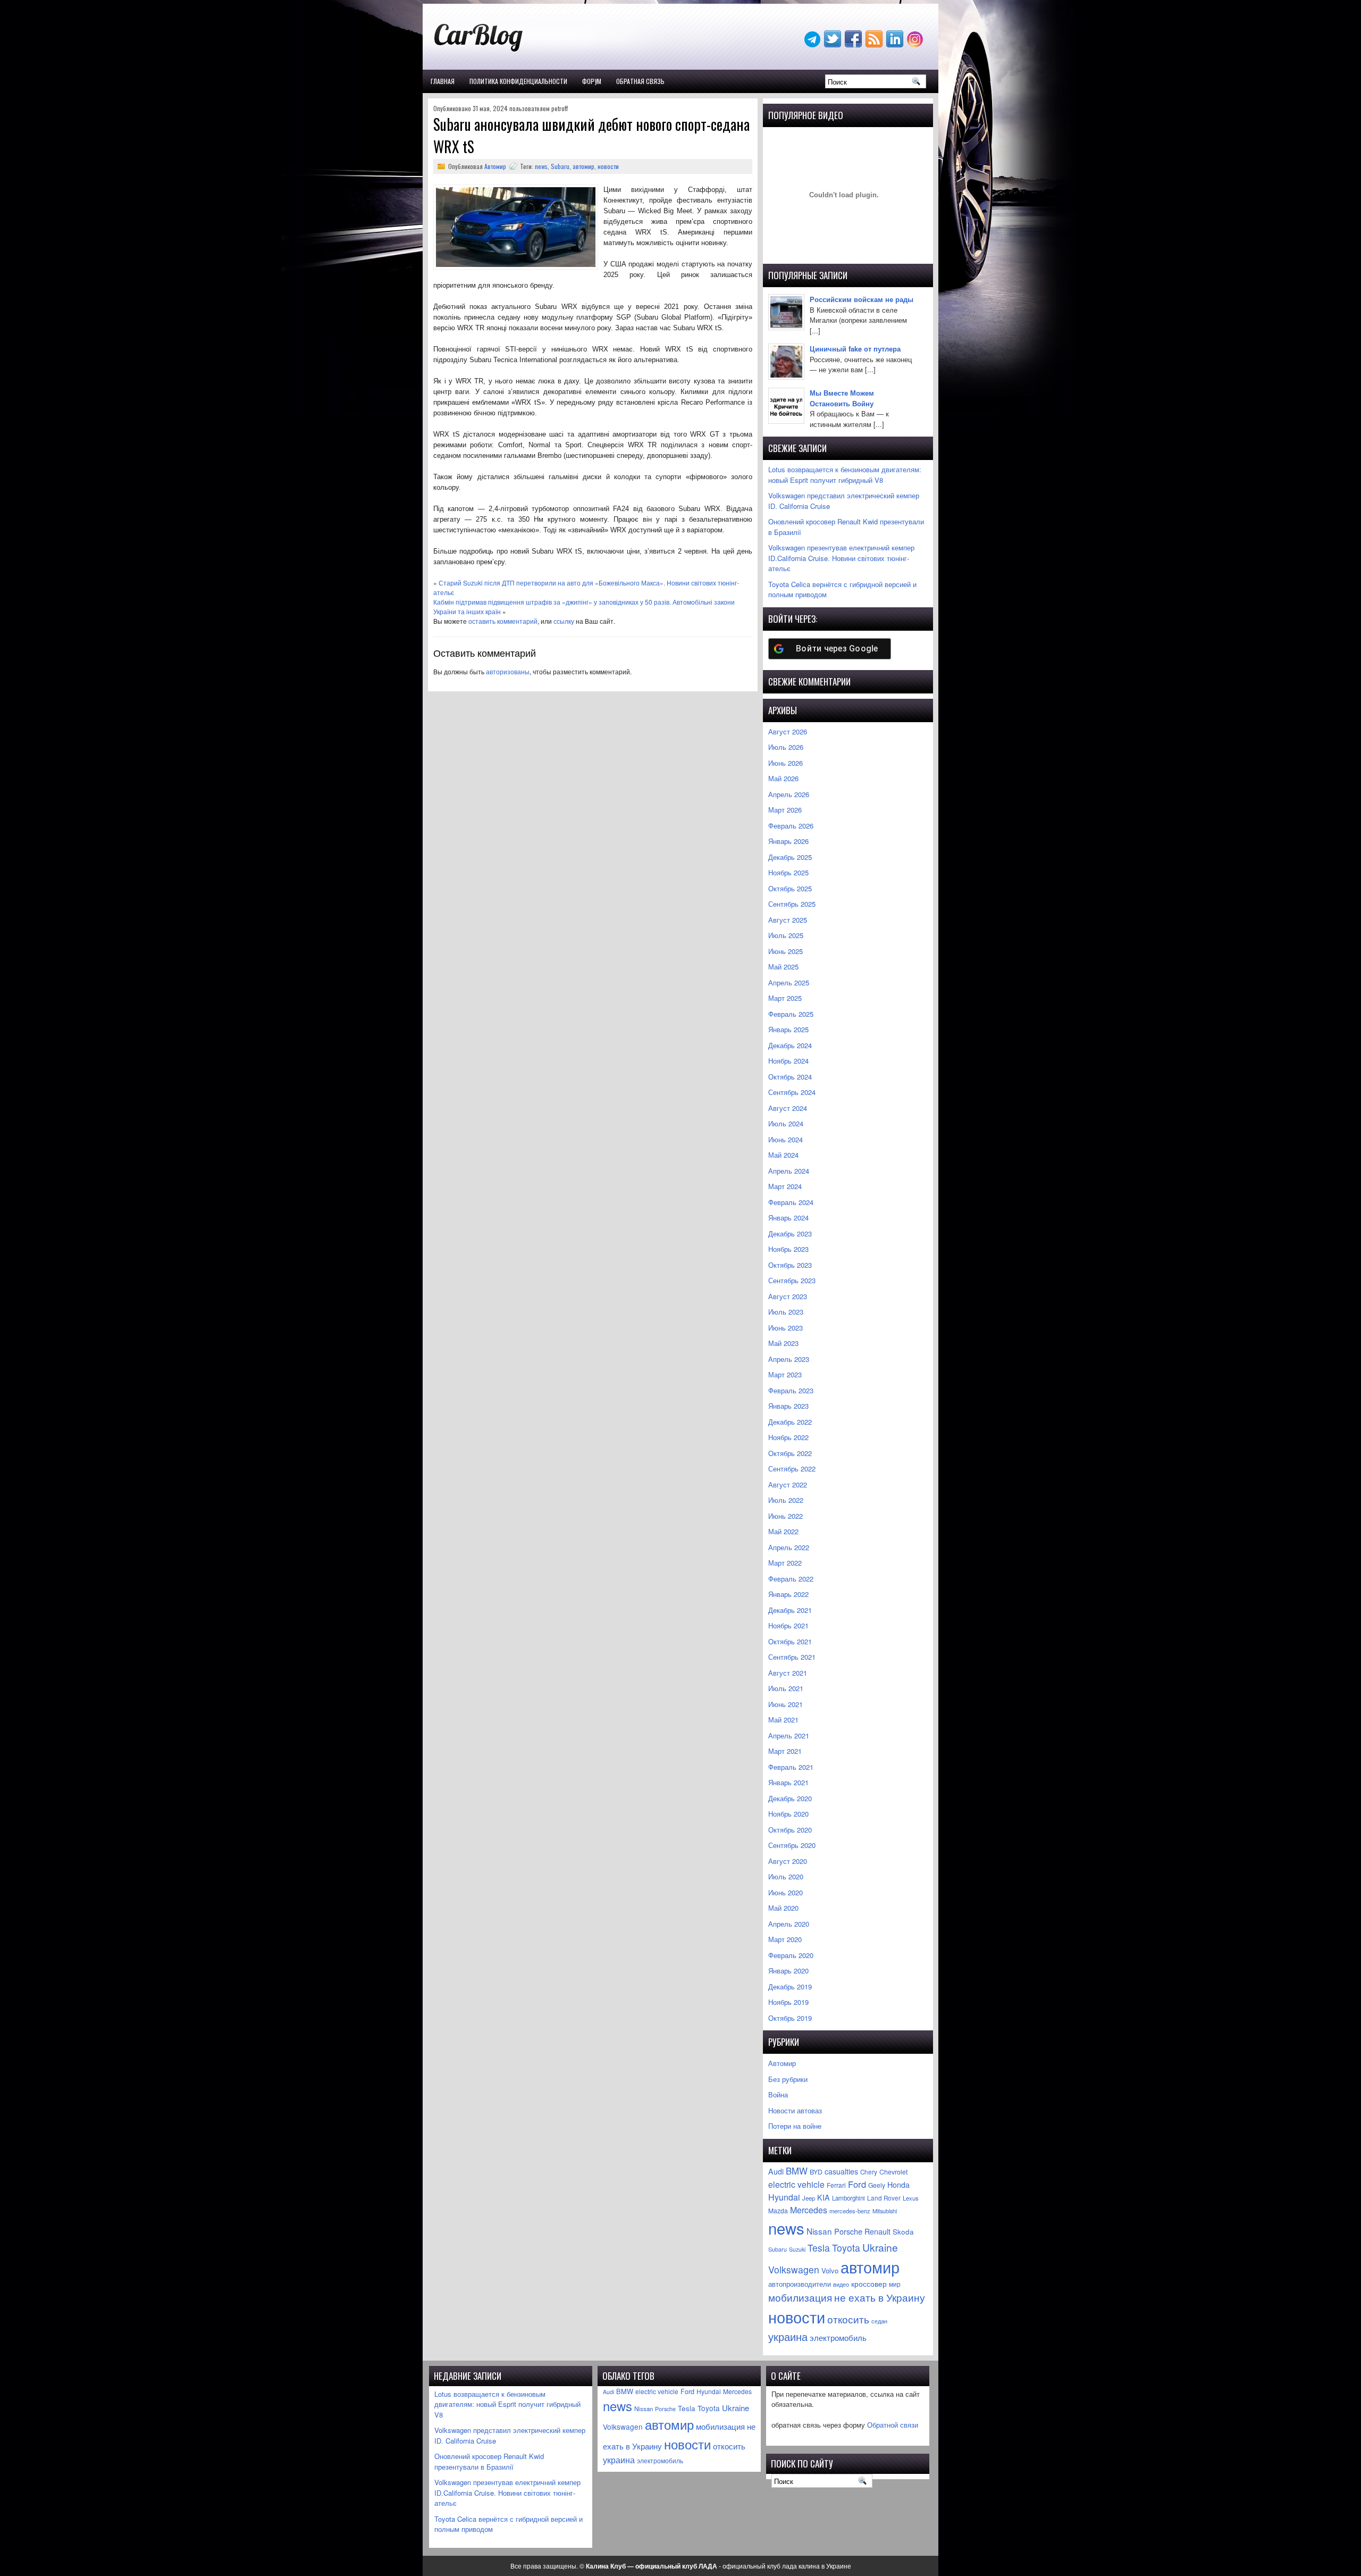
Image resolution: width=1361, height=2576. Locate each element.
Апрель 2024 (789, 1171)
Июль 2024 (786, 1123)
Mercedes (809, 2210)
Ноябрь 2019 (788, 2002)
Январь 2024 (788, 1218)
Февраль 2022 (791, 1579)
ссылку (564, 621)
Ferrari (836, 2185)
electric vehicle (796, 2184)
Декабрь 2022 (790, 1422)
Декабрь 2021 (790, 1610)
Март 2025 (785, 998)
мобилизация (800, 2297)
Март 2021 (785, 1751)
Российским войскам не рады (862, 299)
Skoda (903, 2231)
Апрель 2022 (789, 1547)
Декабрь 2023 (790, 1233)
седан (879, 2321)
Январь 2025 (788, 1029)
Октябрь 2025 (790, 888)
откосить (848, 2319)
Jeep (809, 2198)
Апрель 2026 (789, 794)
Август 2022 (788, 1484)
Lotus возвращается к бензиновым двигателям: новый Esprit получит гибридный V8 (845, 475)
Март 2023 (785, 1374)
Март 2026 (785, 810)
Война (778, 2094)
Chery (869, 2172)
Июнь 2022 (785, 1516)
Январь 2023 (788, 1406)
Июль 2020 (786, 1876)
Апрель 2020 (789, 1924)
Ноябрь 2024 (788, 1061)
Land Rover (884, 2198)
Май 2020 (783, 1908)
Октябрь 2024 (790, 1077)
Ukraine (880, 2247)
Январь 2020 (788, 1971)
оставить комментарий (503, 621)
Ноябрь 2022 (788, 1437)
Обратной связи (893, 2425)
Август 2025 (788, 920)
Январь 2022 (788, 1594)
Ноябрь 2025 (788, 872)
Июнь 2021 (785, 1704)
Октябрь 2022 (790, 1453)
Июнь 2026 (785, 763)
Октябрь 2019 (790, 2018)
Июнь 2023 (785, 1328)
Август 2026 (788, 731)
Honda (898, 2185)
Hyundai (784, 2197)
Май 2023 (783, 1343)
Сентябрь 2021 (792, 1657)
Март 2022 (785, 1563)
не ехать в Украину (880, 2297)
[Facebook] (854, 44)
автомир (583, 166)
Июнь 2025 (785, 951)
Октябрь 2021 (790, 1641)
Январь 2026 (788, 841)
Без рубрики (788, 2079)
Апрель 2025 (789, 982)
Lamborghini (848, 2198)
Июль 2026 (786, 747)
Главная (443, 81)
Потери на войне (795, 2126)
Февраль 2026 (791, 826)
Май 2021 (783, 1720)
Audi (776, 2171)
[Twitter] (834, 44)
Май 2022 (783, 1531)
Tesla (819, 2248)
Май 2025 (783, 967)
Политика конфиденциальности (518, 81)
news (541, 166)
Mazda (778, 2210)
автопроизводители (800, 2284)
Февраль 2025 (791, 1014)
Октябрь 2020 (790, 1830)
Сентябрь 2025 (792, 904)
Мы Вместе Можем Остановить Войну (842, 398)
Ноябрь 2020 (788, 1814)
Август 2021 (788, 1673)
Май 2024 (783, 1155)
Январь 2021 (788, 1782)
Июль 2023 (786, 1312)
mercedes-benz (850, 2211)
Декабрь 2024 (790, 1045)
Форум (592, 81)
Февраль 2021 (791, 1767)
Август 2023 (788, 1296)
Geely (877, 2185)
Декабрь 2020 (790, 1798)
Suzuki (797, 2249)
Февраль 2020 (791, 1955)
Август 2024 (788, 1108)
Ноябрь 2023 (788, 1249)
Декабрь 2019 (790, 1987)
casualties (841, 2171)
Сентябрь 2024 (792, 1092)
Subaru (560, 166)
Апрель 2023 (789, 1359)
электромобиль (838, 2337)
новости (608, 166)
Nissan (819, 2231)
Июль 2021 (786, 1688)
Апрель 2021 (789, 1736)
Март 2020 (785, 1939)
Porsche (848, 2231)
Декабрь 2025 (790, 857)
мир (895, 2284)
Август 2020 (788, 1861)
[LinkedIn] (896, 44)
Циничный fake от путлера (855, 349)
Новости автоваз (795, 2110)
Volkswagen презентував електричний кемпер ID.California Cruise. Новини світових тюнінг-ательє (841, 558)
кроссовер (869, 2284)
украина (788, 2336)
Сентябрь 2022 (792, 1469)
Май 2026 (783, 778)
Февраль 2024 (791, 1202)
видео (841, 2284)
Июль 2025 (786, 935)
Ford (857, 2184)
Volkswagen (794, 2269)
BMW (797, 2171)
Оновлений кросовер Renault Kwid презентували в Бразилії (489, 2461)
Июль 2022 (786, 1500)
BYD (816, 2172)
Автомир (495, 166)
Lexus (911, 2198)
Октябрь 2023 (790, 1265)
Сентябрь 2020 (792, 1845)
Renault (877, 2231)
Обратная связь (640, 81)
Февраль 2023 (791, 1390)
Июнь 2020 (785, 1892)
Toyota (846, 2248)
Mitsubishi (885, 2211)
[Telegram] (813, 44)
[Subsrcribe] (875, 44)
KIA (824, 2197)
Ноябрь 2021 (788, 1625)
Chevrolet (893, 2172)
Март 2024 (785, 1186)
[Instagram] (916, 44)
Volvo (830, 2270)
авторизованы (508, 671)
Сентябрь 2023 (792, 1280)
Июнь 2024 (785, 1139)
